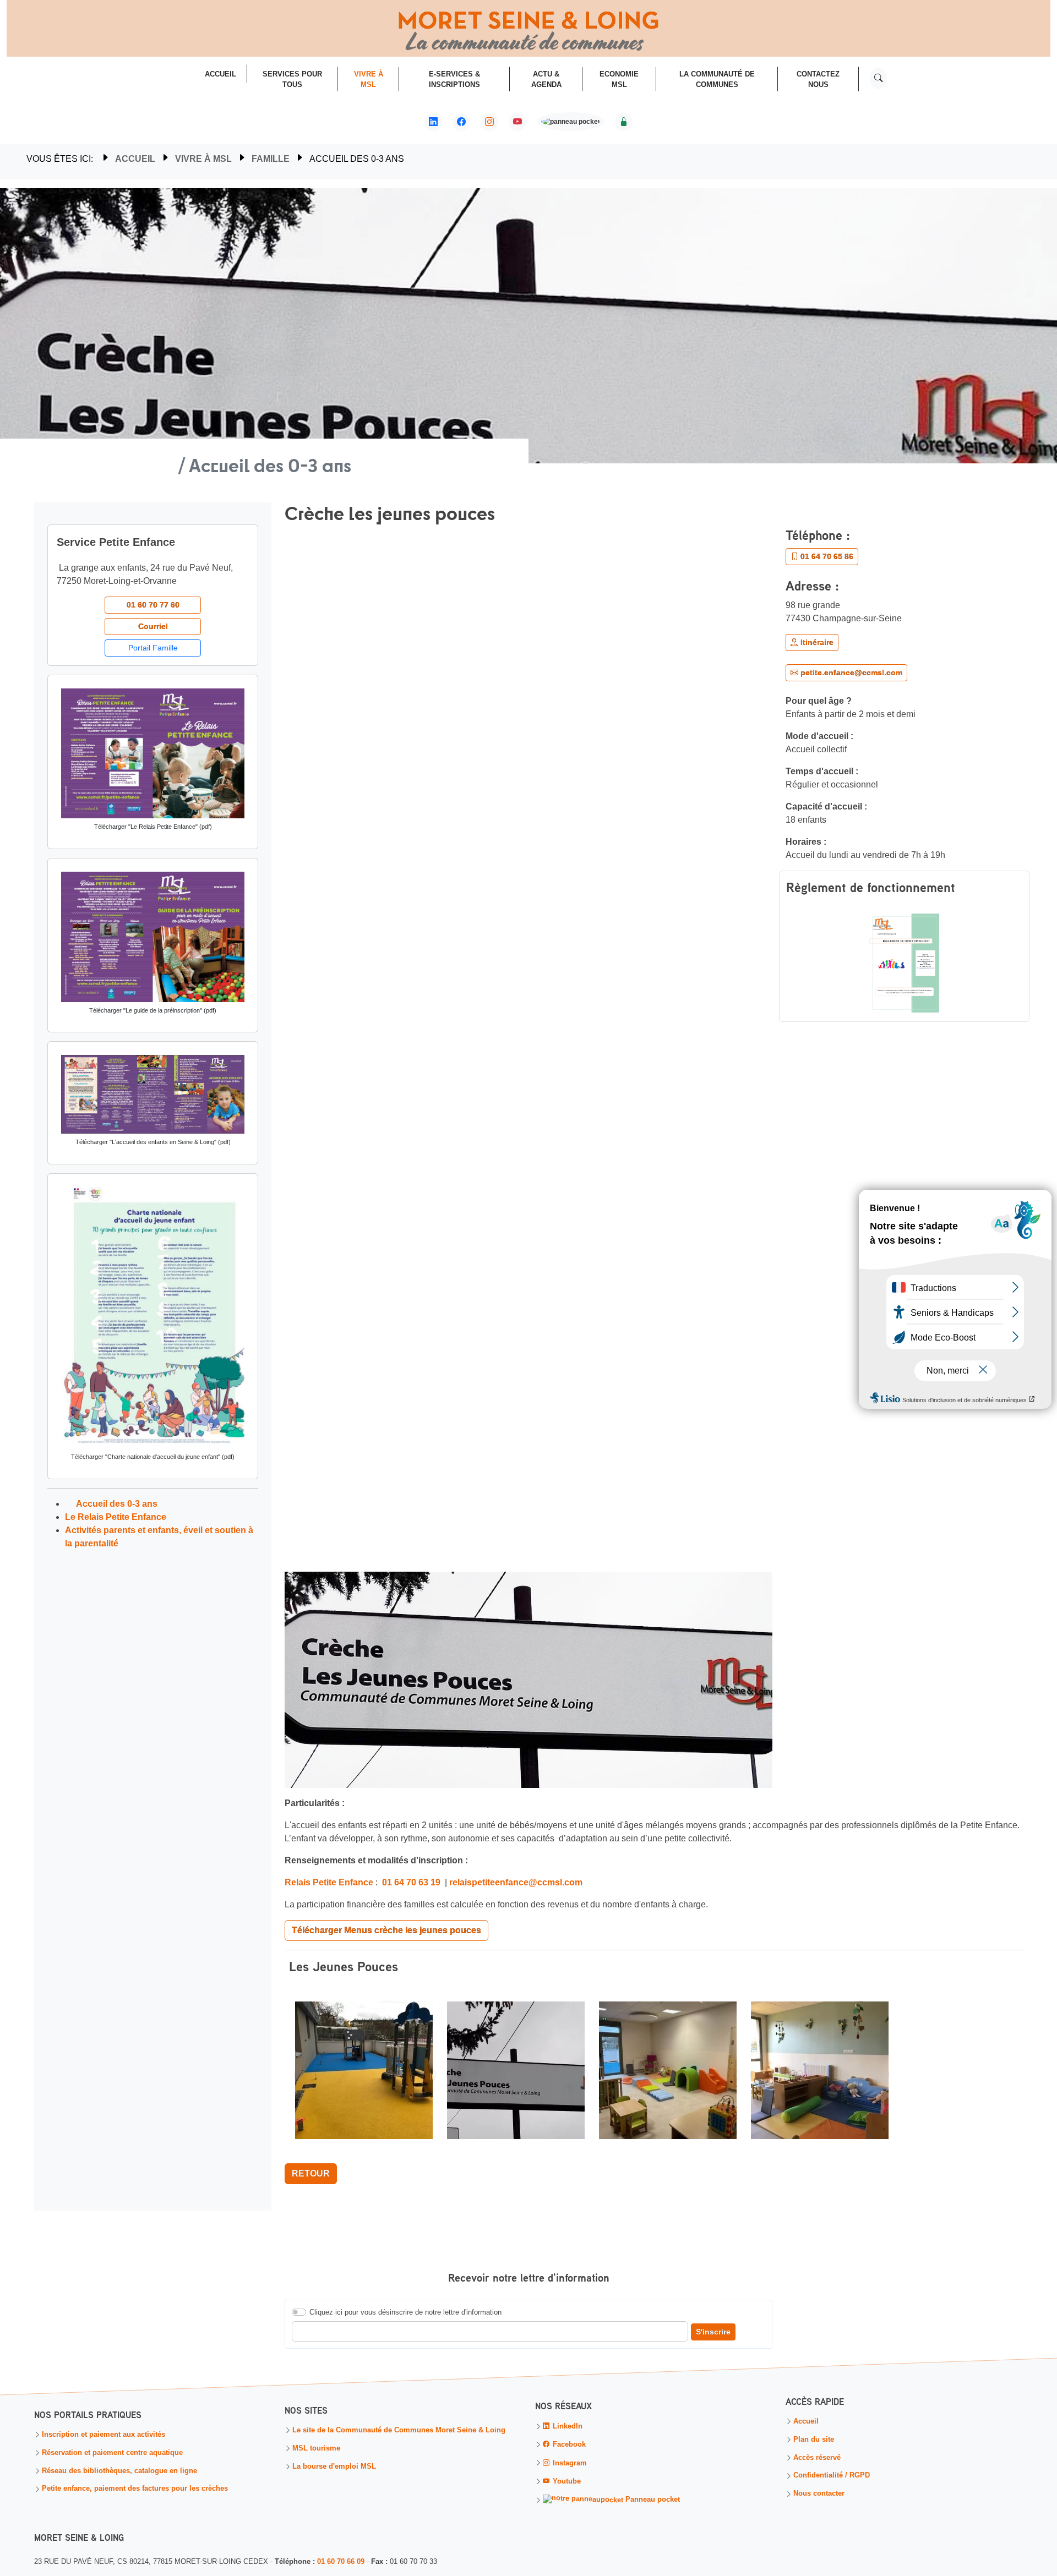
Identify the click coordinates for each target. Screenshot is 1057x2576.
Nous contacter (819, 2494)
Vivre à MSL (203, 159)
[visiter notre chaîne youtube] (517, 122)
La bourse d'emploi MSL (334, 2467)
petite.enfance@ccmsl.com (850, 672)
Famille (271, 159)
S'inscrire (713, 2332)
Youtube (566, 2482)
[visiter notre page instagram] (489, 122)
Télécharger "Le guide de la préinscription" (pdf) (153, 1010)
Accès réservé (817, 2458)
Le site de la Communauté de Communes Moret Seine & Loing (399, 2431)
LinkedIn (566, 2427)
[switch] (299, 2312)
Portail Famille (153, 648)
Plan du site (814, 2440)
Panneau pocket (652, 2500)
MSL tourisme (316, 2449)
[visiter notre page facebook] (461, 122)
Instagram (569, 2463)
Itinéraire (816, 642)
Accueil (135, 159)
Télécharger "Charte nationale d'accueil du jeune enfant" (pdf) (153, 1457)
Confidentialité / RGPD (832, 2476)
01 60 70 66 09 (341, 2561)
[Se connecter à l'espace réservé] (624, 122)
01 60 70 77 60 (153, 605)
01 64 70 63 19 (411, 1882)
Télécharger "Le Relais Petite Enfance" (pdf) (153, 827)
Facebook (568, 2445)
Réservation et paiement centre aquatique (112, 2453)
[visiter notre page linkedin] (433, 122)
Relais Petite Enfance (329, 1882)
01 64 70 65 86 (826, 556)
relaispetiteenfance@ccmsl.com (516, 1882)
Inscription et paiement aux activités (103, 2435)
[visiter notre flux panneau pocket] (571, 123)
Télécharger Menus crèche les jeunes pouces (386, 1930)
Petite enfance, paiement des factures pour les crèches (135, 2489)
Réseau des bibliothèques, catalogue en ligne (119, 2471)
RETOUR (311, 2173)
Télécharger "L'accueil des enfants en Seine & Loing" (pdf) (153, 1142)
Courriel (153, 626)
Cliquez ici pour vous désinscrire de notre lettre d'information (405, 2312)
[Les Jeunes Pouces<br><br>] (365, 2075)
